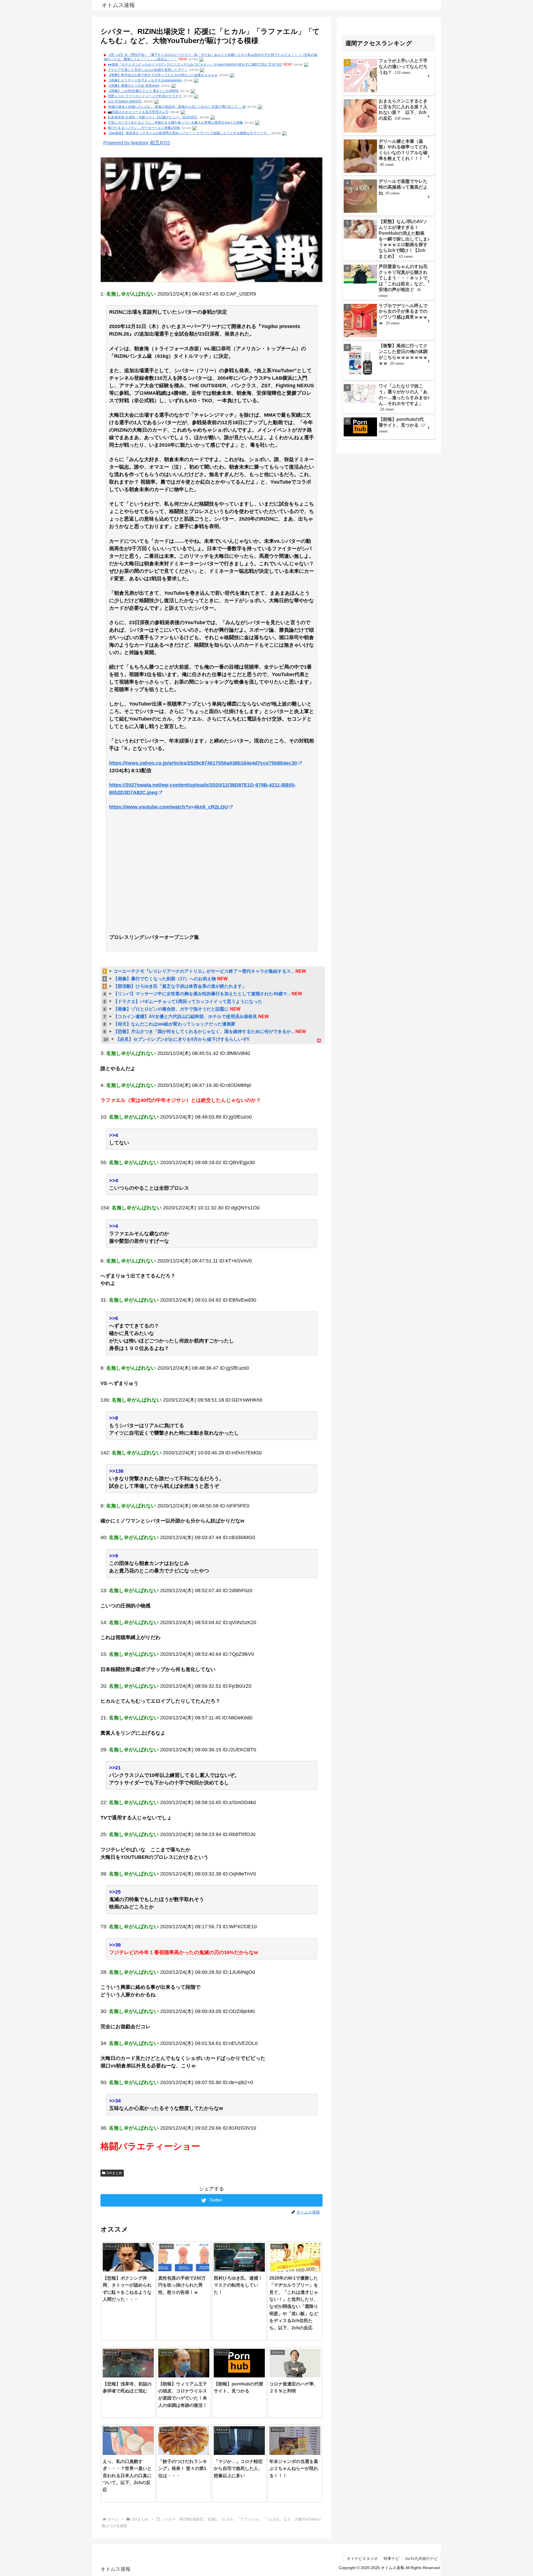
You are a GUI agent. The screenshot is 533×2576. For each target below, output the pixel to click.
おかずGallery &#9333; (125, 101)
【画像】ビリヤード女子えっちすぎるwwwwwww (145, 80)
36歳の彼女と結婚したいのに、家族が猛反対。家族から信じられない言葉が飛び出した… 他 (177, 107)
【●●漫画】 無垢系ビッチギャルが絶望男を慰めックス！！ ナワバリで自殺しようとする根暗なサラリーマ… (189, 133)
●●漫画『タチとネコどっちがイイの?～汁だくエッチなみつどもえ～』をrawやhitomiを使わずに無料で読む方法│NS (195, 64)
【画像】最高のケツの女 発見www (134, 86)
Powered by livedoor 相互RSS (137, 143)
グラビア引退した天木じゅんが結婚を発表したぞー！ (148, 70)
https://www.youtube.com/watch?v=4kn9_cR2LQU (169, 807)
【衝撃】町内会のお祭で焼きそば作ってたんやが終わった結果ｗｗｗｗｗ (163, 75)
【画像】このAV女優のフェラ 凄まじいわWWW (143, 91)
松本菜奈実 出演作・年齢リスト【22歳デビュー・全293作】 (153, 117)
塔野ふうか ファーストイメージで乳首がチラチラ (145, 96)
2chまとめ (114, 2173)
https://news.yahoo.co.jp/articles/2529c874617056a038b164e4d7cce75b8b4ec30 (203, 763)
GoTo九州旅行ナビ (421, 2559)
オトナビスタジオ (362, 2559)
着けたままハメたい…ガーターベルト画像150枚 (144, 128)
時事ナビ (391, 2559)
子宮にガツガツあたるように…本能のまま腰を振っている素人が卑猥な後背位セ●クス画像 (175, 122)
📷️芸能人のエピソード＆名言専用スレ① (138, 112)
